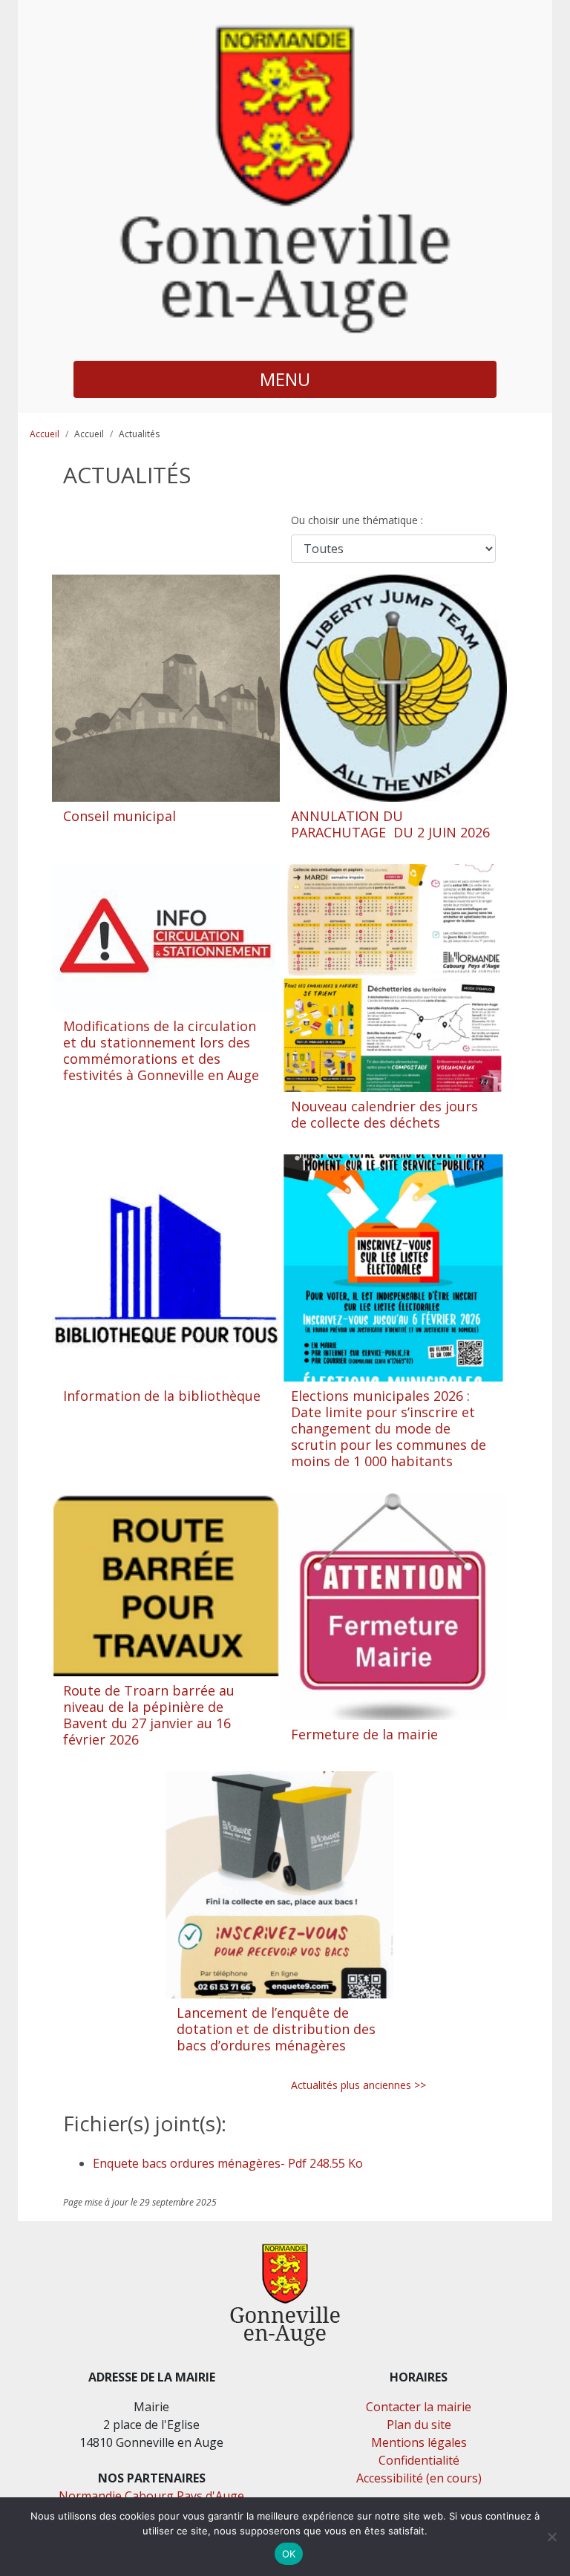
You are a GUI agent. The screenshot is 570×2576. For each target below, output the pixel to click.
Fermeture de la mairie (364, 1734)
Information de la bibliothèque (162, 1396)
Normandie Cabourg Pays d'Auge (151, 2496)
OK (289, 2554)
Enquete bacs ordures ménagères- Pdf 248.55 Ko (228, 2163)
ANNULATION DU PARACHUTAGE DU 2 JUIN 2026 (390, 824)
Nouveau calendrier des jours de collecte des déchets (384, 1114)
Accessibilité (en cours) (419, 2478)
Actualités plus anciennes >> (358, 2085)
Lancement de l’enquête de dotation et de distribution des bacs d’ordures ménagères (276, 2029)
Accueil (45, 434)
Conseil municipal (119, 816)
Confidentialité (419, 2460)
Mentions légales (419, 2442)
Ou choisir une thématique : (358, 520)
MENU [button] (285, 379)
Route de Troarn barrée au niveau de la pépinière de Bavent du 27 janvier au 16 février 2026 (149, 1715)
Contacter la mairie (419, 2407)
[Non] (551, 2537)
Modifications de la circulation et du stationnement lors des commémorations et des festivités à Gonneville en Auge (161, 1050)
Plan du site (419, 2425)
